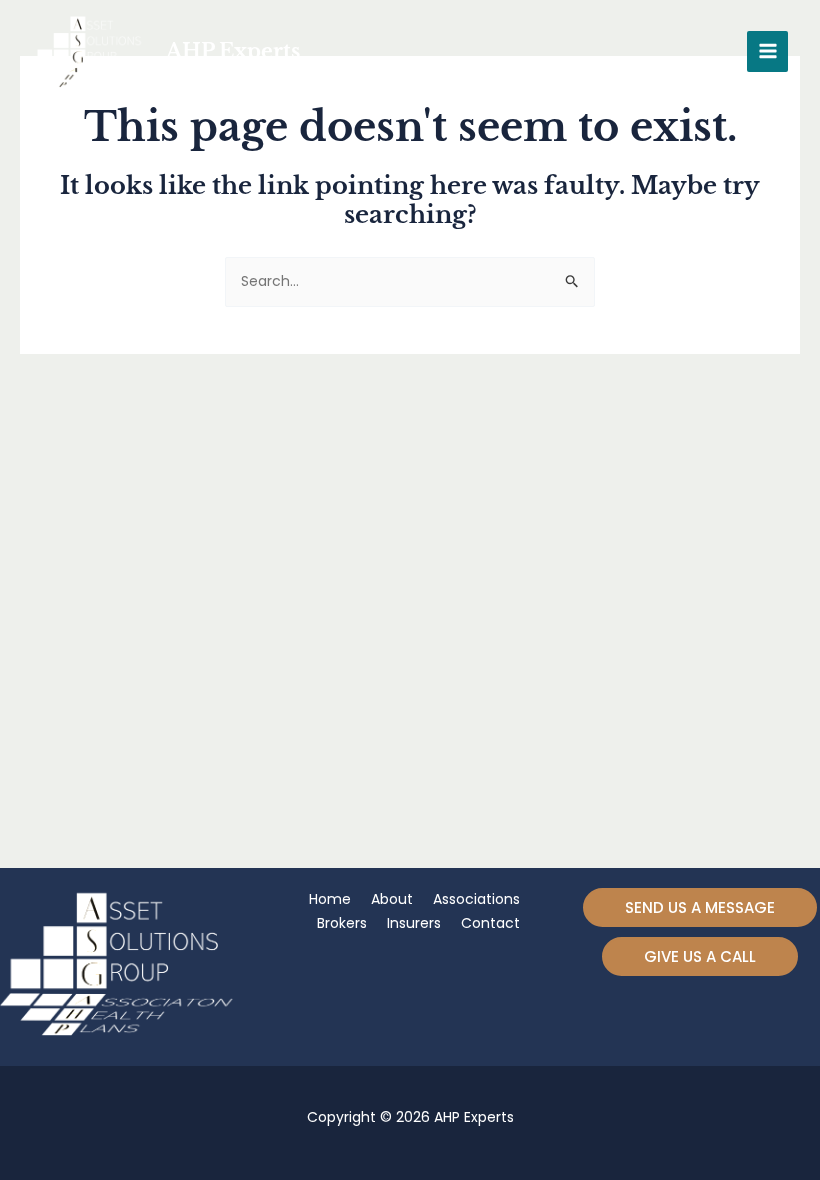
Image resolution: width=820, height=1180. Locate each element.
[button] (700, 907)
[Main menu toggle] (767, 51)
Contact (490, 923)
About (392, 899)
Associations (476, 899)
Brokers (342, 923)
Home (330, 899)
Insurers (414, 923)
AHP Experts (233, 51)
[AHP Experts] (92, 51)
